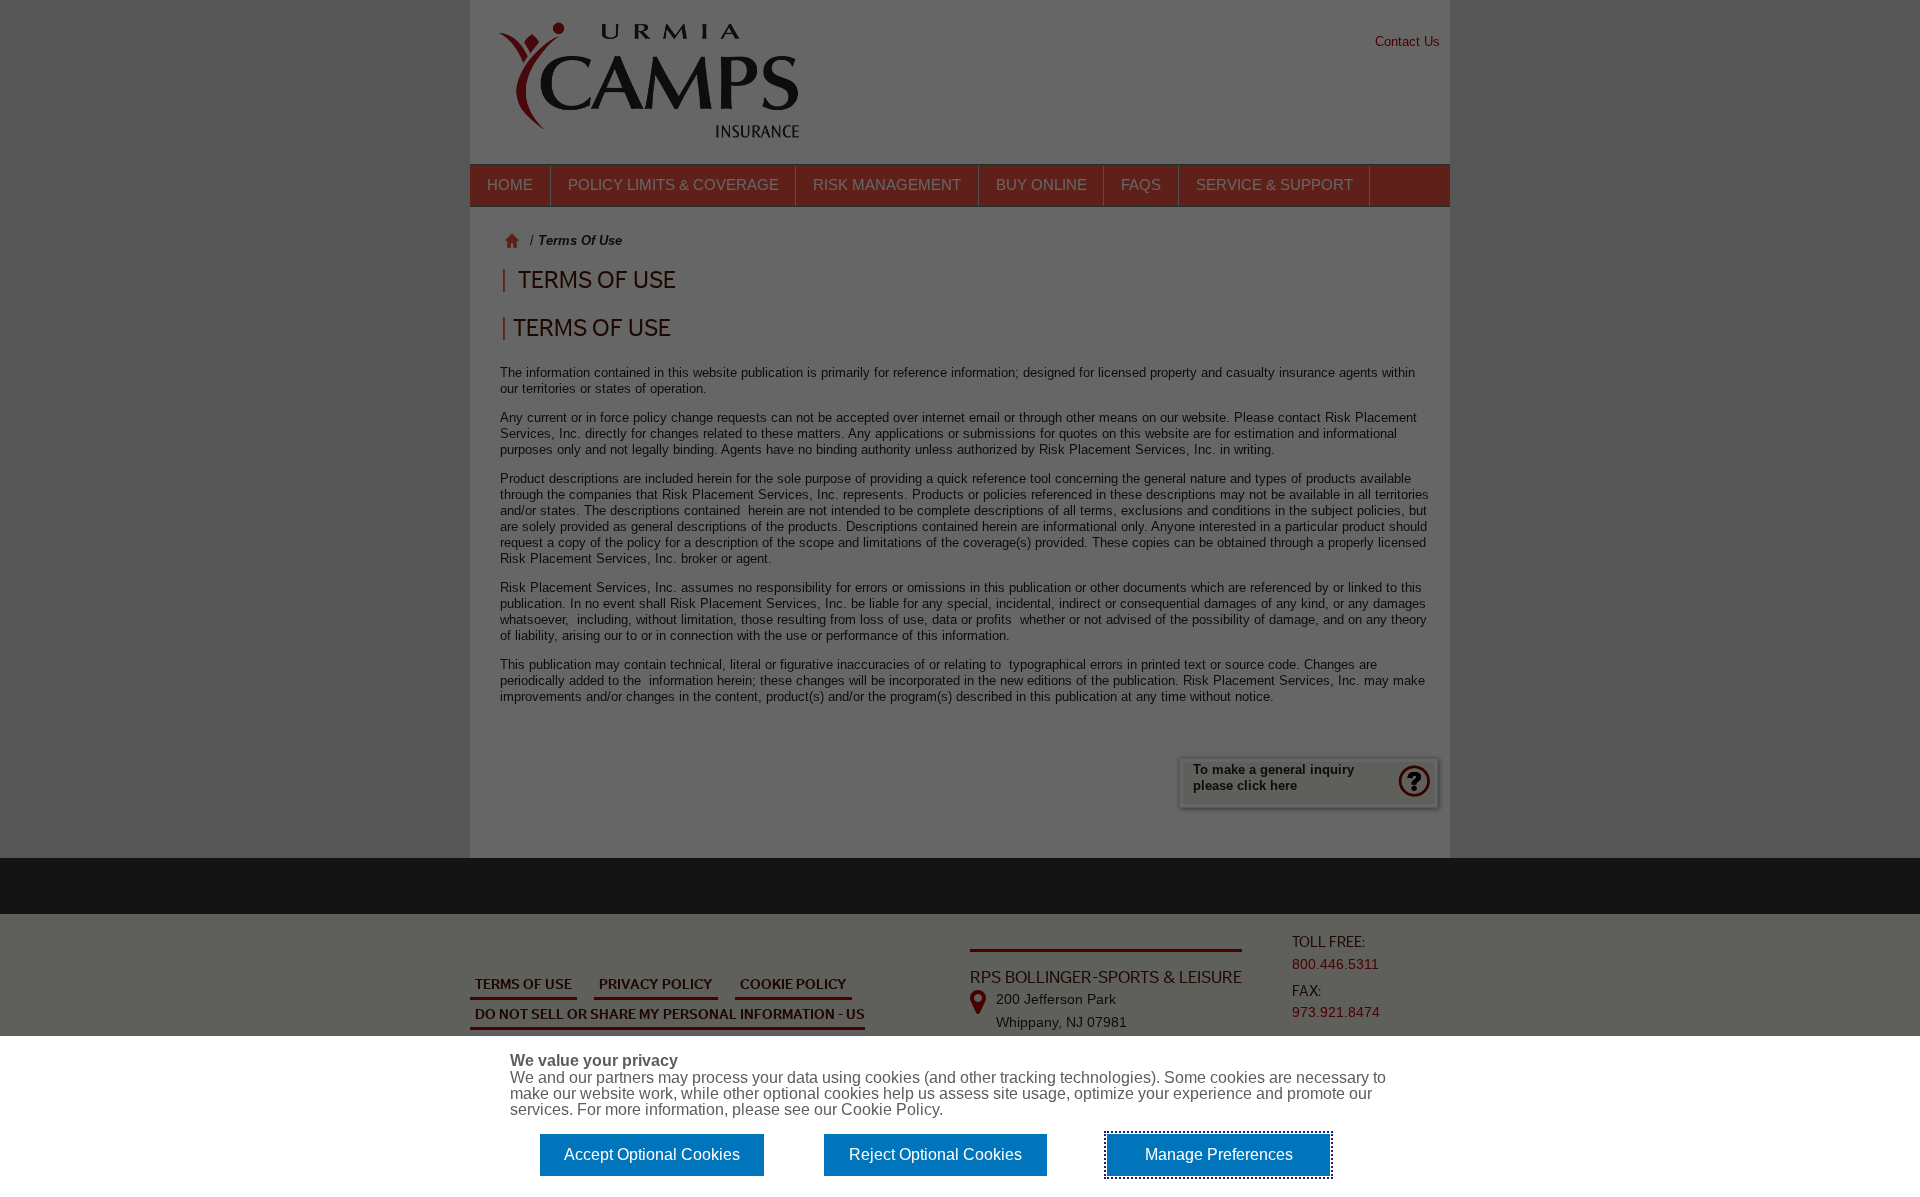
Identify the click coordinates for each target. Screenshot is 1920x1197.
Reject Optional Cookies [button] (935, 1154)
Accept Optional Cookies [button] (652, 1154)
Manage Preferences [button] (1219, 1154)
